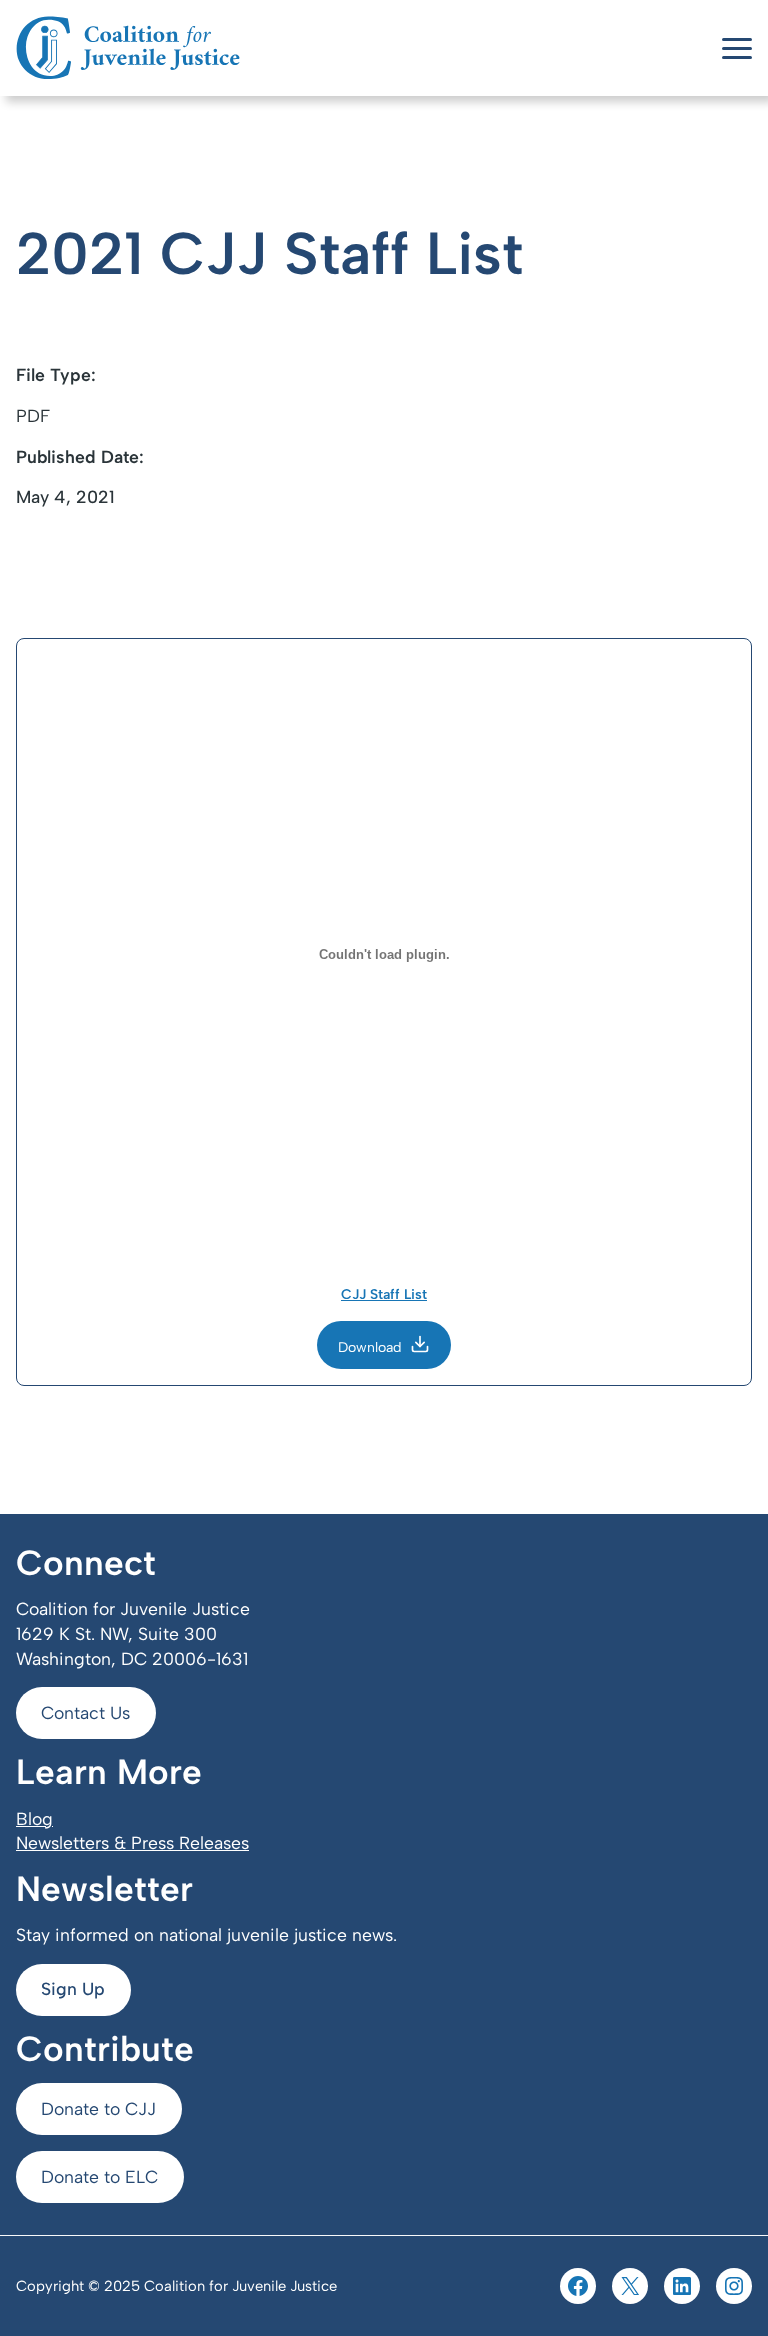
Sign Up (73, 1988)
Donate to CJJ (98, 2108)
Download (370, 1347)
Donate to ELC (99, 2176)
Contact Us (85, 1712)
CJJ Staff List (384, 1294)
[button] (737, 48)
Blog (34, 1818)
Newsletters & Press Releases (132, 1842)
